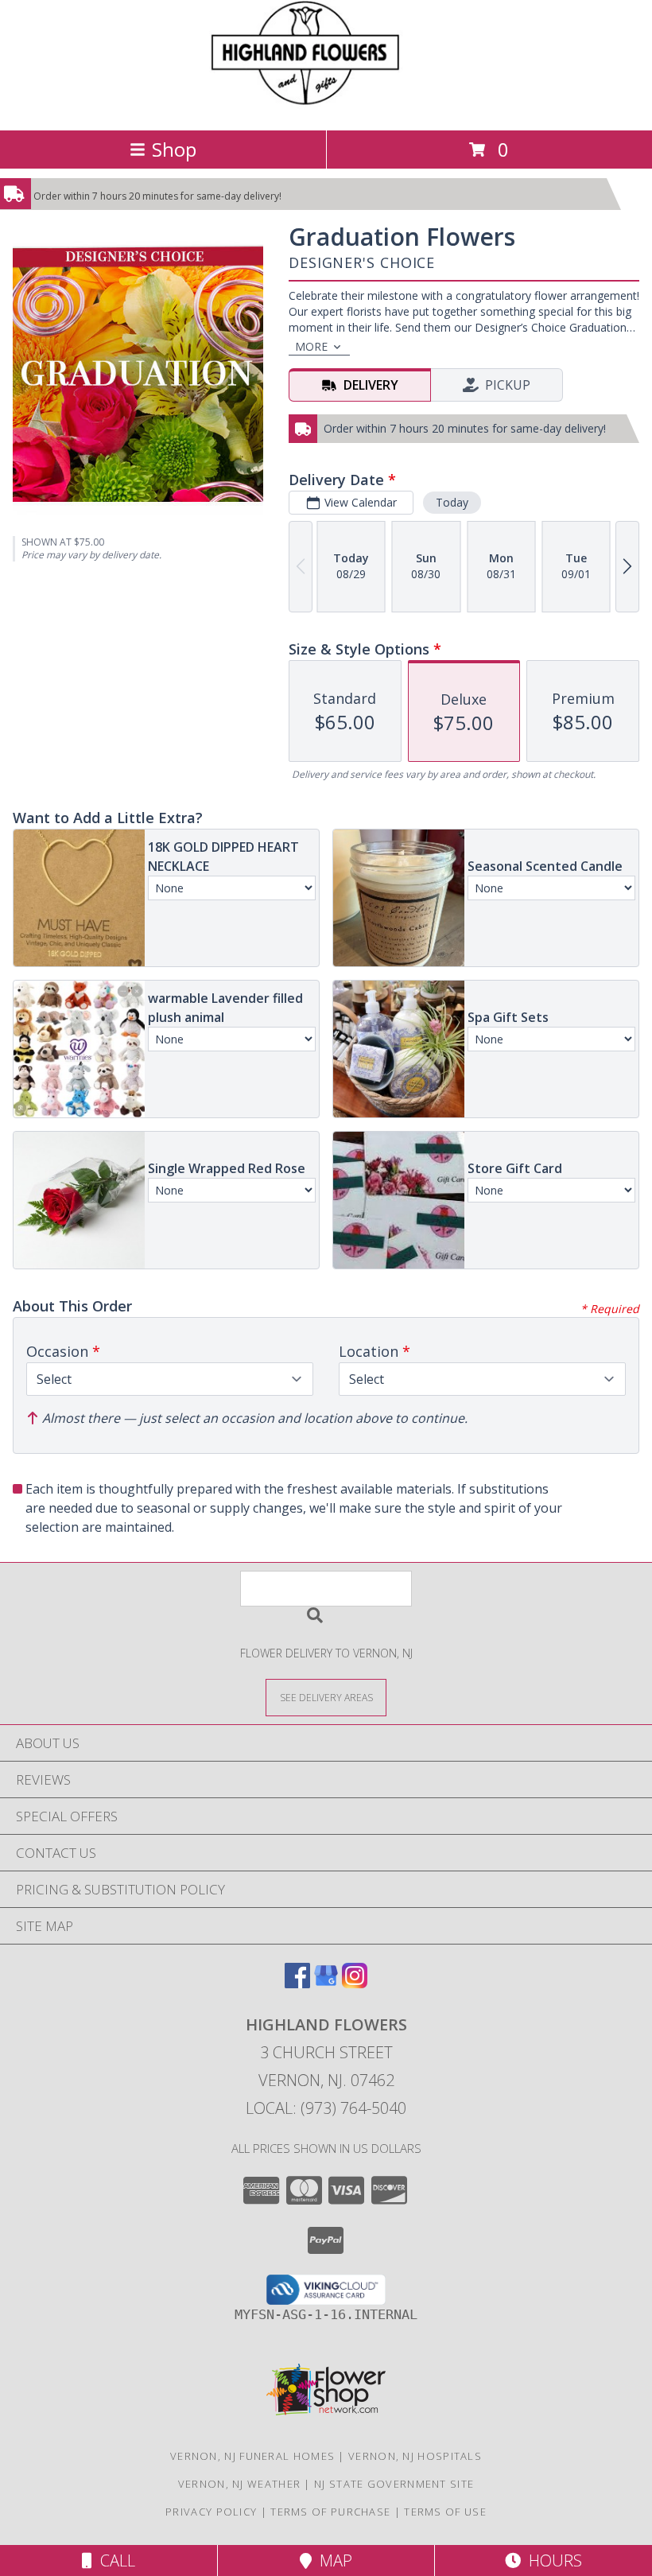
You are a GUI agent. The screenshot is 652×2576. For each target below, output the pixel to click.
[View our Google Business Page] (326, 1983)
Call (114, 2560)
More (311, 346)
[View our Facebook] (297, 1983)
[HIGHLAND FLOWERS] (326, 107)
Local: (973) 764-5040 (326, 2108)
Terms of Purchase (330, 2512)
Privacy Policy (211, 2512)
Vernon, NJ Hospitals (415, 2456)
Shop (174, 149)
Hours (551, 2560)
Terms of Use (445, 2512)
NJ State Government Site (394, 2484)
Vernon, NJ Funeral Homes (252, 2456)
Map (332, 2560)
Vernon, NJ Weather (239, 2484)
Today (452, 502)
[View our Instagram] (355, 1983)
